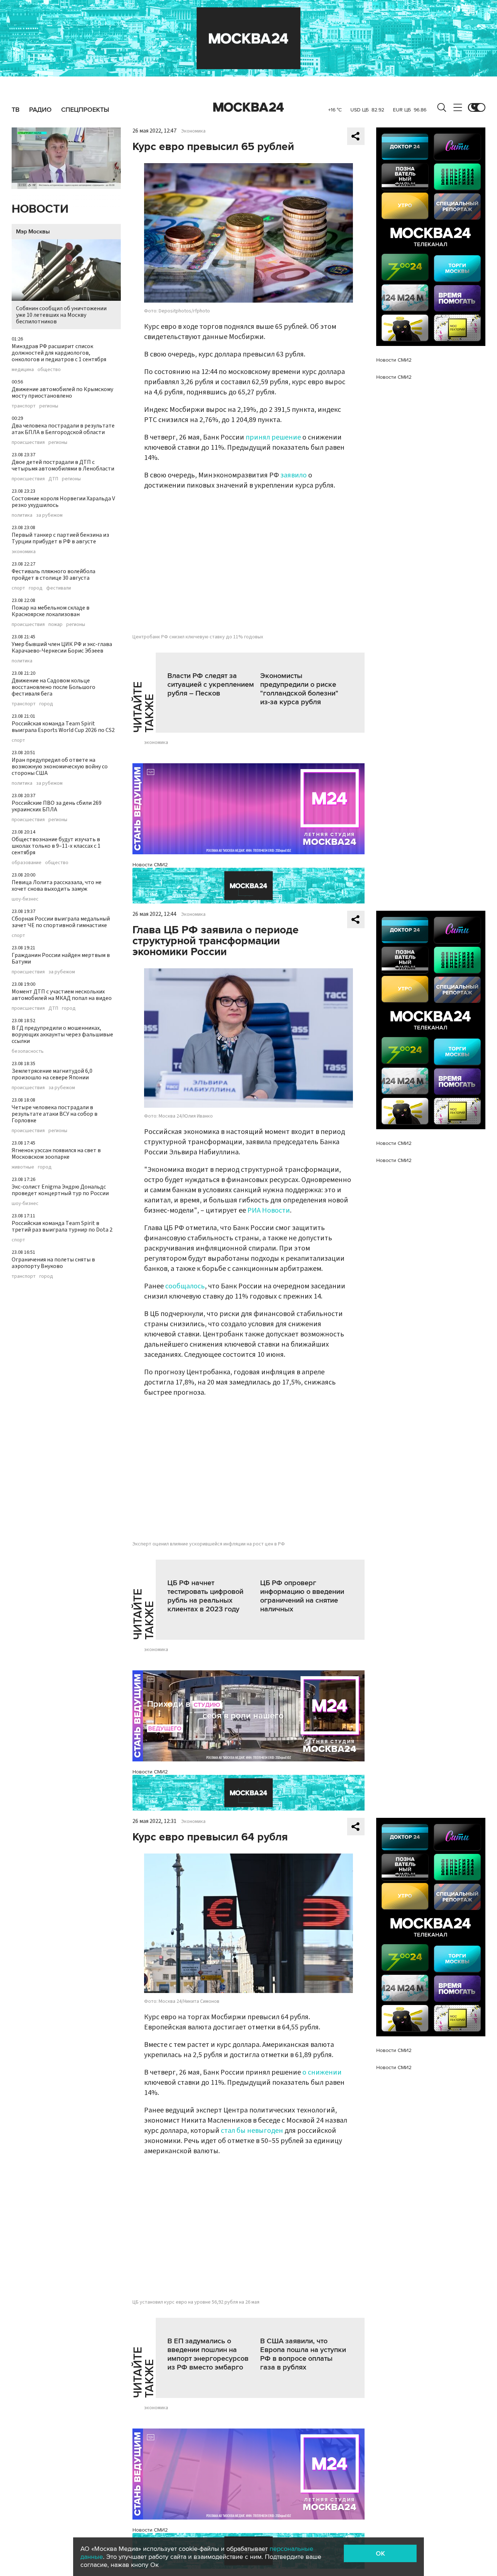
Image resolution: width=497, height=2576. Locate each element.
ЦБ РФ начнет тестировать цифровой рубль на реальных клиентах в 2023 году (205, 1596)
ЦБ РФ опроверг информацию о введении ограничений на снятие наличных (302, 1596)
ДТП (53, 479)
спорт (18, 588)
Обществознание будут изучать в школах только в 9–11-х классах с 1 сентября (56, 846)
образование (27, 863)
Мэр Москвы (33, 232)
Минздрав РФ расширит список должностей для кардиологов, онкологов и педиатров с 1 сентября (59, 353)
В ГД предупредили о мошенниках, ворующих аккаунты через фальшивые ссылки (62, 1035)
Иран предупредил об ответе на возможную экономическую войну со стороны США (60, 767)
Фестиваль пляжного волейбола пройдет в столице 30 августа (53, 575)
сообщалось (185, 1286)
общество (49, 370)
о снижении (322, 2072)
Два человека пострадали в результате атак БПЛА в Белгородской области (63, 429)
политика (22, 515)
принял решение (273, 437)
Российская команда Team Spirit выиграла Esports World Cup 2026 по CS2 (63, 727)
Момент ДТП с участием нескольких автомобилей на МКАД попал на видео (62, 995)
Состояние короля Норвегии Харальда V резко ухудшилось (63, 502)
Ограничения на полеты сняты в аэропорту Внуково (53, 1263)
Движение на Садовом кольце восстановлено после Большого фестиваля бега (53, 687)
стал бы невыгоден (252, 2131)
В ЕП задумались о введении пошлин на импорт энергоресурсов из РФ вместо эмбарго (208, 2354)
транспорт (24, 406)
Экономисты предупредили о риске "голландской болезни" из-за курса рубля (299, 689)
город (36, 588)
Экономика (193, 131)
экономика (24, 552)
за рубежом (49, 515)
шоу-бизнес (25, 899)
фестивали (59, 588)
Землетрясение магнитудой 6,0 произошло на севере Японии (52, 1074)
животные (23, 1167)
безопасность (28, 1051)
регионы (49, 406)
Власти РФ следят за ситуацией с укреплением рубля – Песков (211, 685)
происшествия (28, 442)
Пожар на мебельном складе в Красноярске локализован (51, 611)
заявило (294, 475)
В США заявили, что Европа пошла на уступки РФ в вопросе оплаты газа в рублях (303, 2354)
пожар (55, 625)
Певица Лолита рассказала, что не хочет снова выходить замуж (57, 886)
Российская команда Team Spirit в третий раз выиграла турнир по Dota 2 (62, 1226)
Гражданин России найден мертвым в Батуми (61, 958)
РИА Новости (269, 1210)
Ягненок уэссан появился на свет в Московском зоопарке (56, 1154)
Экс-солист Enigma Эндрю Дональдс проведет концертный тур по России (60, 1190)
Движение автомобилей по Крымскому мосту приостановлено (62, 393)
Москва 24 (249, 107)
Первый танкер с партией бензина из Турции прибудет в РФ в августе (60, 538)
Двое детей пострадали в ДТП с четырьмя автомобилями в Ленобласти (63, 465)
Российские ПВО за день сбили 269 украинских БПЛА (57, 806)
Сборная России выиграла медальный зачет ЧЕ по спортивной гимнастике (61, 922)
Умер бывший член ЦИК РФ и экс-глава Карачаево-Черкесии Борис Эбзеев (62, 647)
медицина (23, 370)
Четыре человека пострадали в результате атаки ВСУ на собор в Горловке (55, 1114)
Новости (40, 209)
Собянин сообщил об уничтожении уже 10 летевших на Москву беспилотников (61, 315)
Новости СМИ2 (150, 865)
